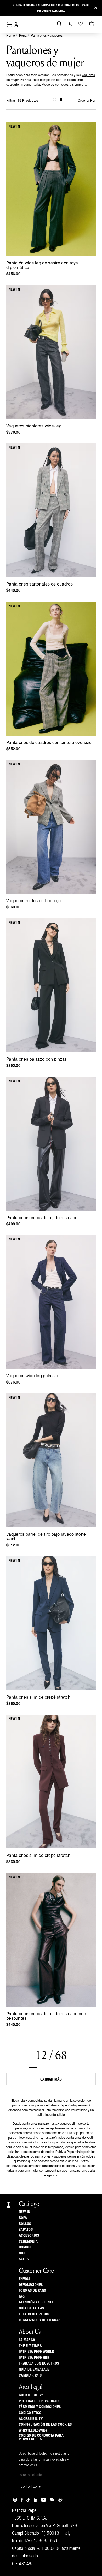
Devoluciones (31, 2285)
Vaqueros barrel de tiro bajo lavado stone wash (46, 1537)
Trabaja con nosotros (39, 2364)
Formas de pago (33, 2291)
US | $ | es (29, 2487)
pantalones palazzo (35, 2124)
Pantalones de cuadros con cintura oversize (49, 743)
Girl (22, 2253)
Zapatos (26, 2230)
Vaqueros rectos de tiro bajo (33, 901)
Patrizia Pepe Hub (34, 2358)
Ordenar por (87, 101)
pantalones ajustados (69, 2143)
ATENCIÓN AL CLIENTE (36, 2302)
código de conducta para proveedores (41, 2437)
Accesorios (29, 2236)
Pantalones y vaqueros (47, 36)
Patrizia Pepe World (37, 2352)
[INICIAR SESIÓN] (70, 24)
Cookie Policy (31, 2395)
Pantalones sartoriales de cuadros (39, 584)
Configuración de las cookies (45, 2425)
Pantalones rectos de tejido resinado (42, 1218)
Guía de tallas (32, 2308)
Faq (22, 2297)
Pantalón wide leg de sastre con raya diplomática (42, 266)
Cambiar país (30, 2376)
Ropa (23, 36)
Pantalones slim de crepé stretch (38, 1698)
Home (10, 36)
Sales (24, 2259)
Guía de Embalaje (34, 2370)
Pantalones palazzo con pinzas (37, 1060)
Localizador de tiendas (40, 2320)
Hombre (26, 2247)
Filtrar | (22, 101)
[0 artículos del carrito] (92, 24)
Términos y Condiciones (40, 2407)
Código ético (30, 2413)
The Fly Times (30, 2346)
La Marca (27, 2340)
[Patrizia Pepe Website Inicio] (16, 25)
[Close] (96, 8)
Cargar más (51, 2079)
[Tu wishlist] (81, 24)
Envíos (25, 2279)
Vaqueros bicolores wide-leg (34, 426)
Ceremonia (28, 2242)
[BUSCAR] (59, 24)
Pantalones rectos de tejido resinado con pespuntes (46, 2016)
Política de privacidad (39, 2401)
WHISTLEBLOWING (33, 2431)
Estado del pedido (35, 2314)
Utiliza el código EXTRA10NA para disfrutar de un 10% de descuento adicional (51, 8)
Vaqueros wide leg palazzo (32, 1376)
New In (25, 2212)
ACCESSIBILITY (31, 2419)
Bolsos (25, 2224)
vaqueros (88, 75)
